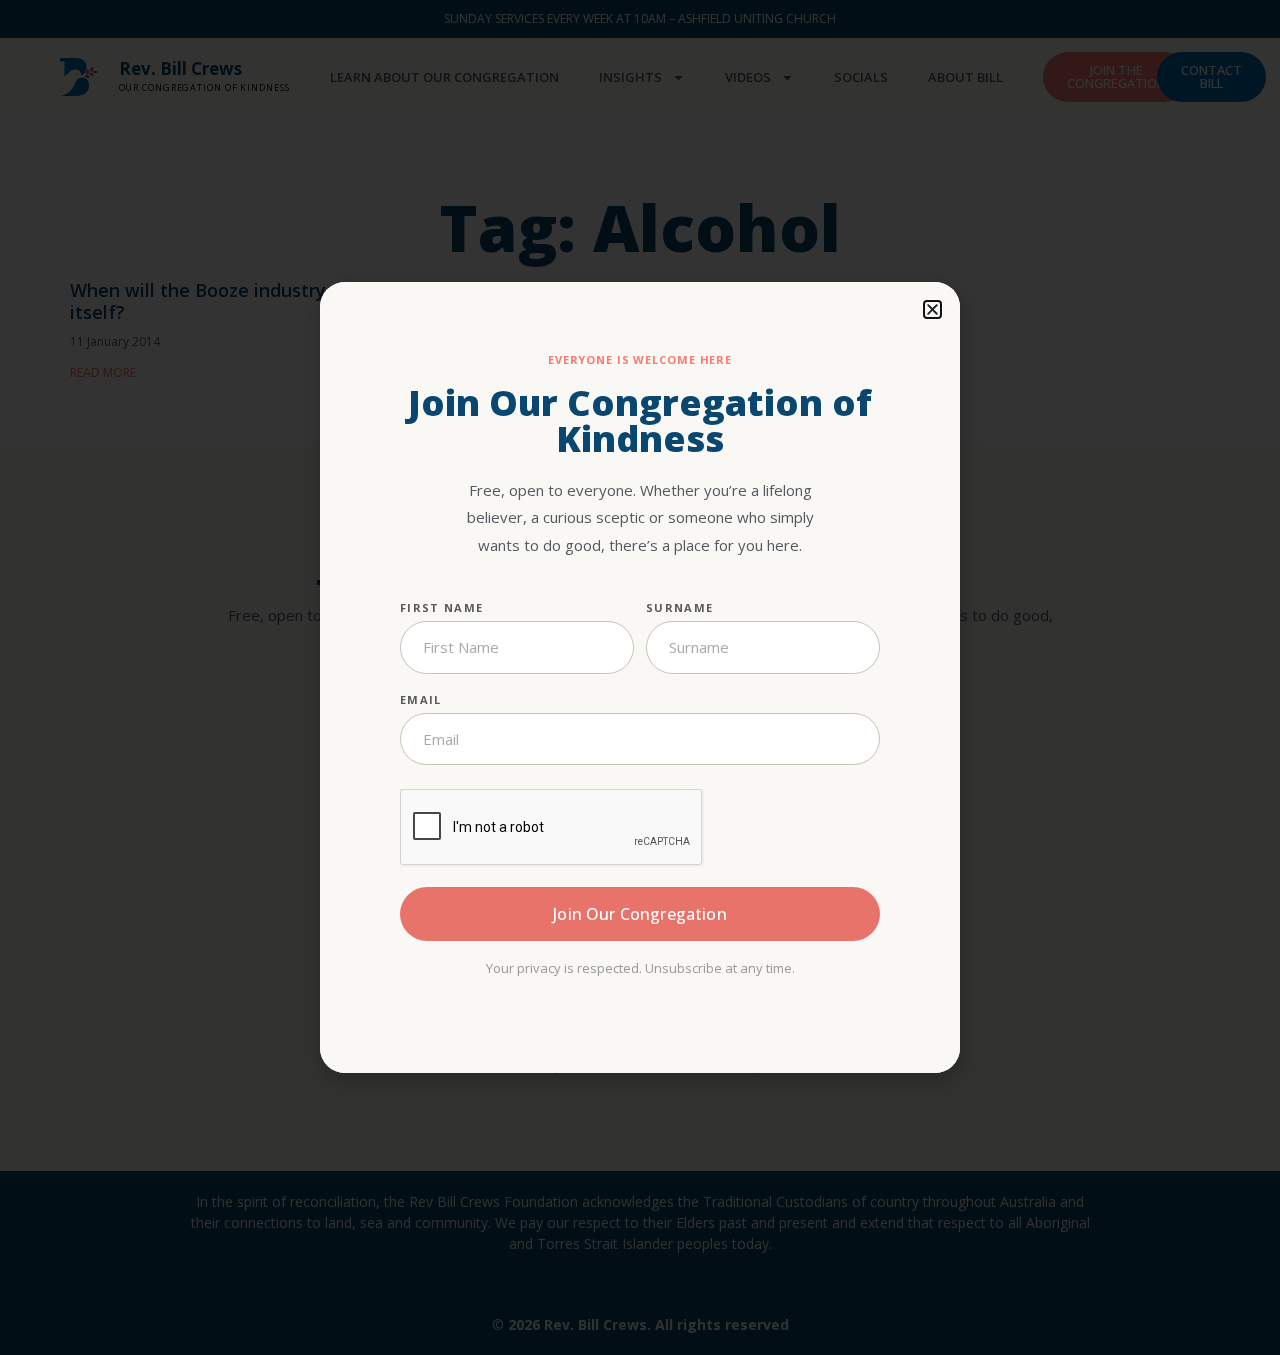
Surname (679, 607)
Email (421, 699)
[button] (932, 309)
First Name (441, 607)
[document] (640, 677)
